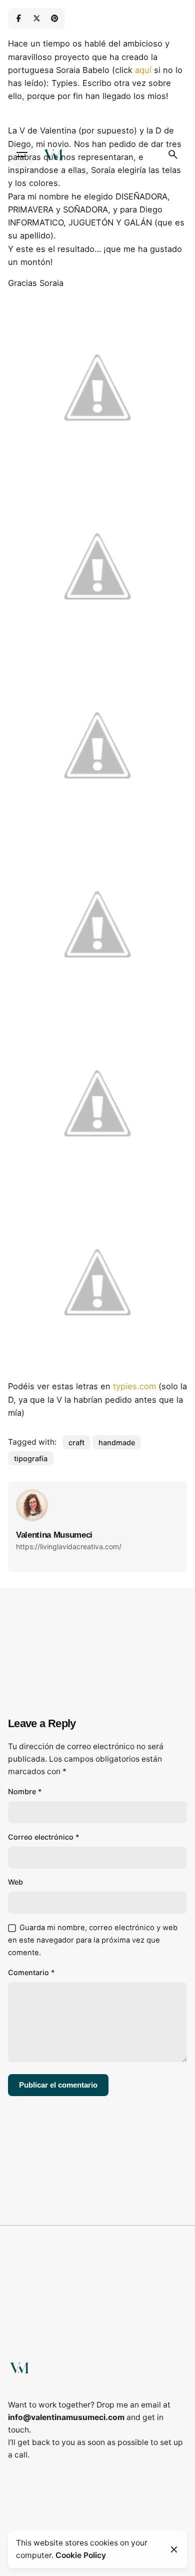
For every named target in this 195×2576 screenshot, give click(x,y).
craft (76, 1442)
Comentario (31, 1972)
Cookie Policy (81, 2555)
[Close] (174, 2550)
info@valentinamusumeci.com (66, 2417)
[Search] (173, 154)
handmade (117, 1442)
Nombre (25, 1791)
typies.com (134, 1386)
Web (15, 1882)
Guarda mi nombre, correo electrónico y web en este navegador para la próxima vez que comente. (93, 1940)
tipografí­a (31, 1458)
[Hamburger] (22, 154)
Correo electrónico (44, 1837)
